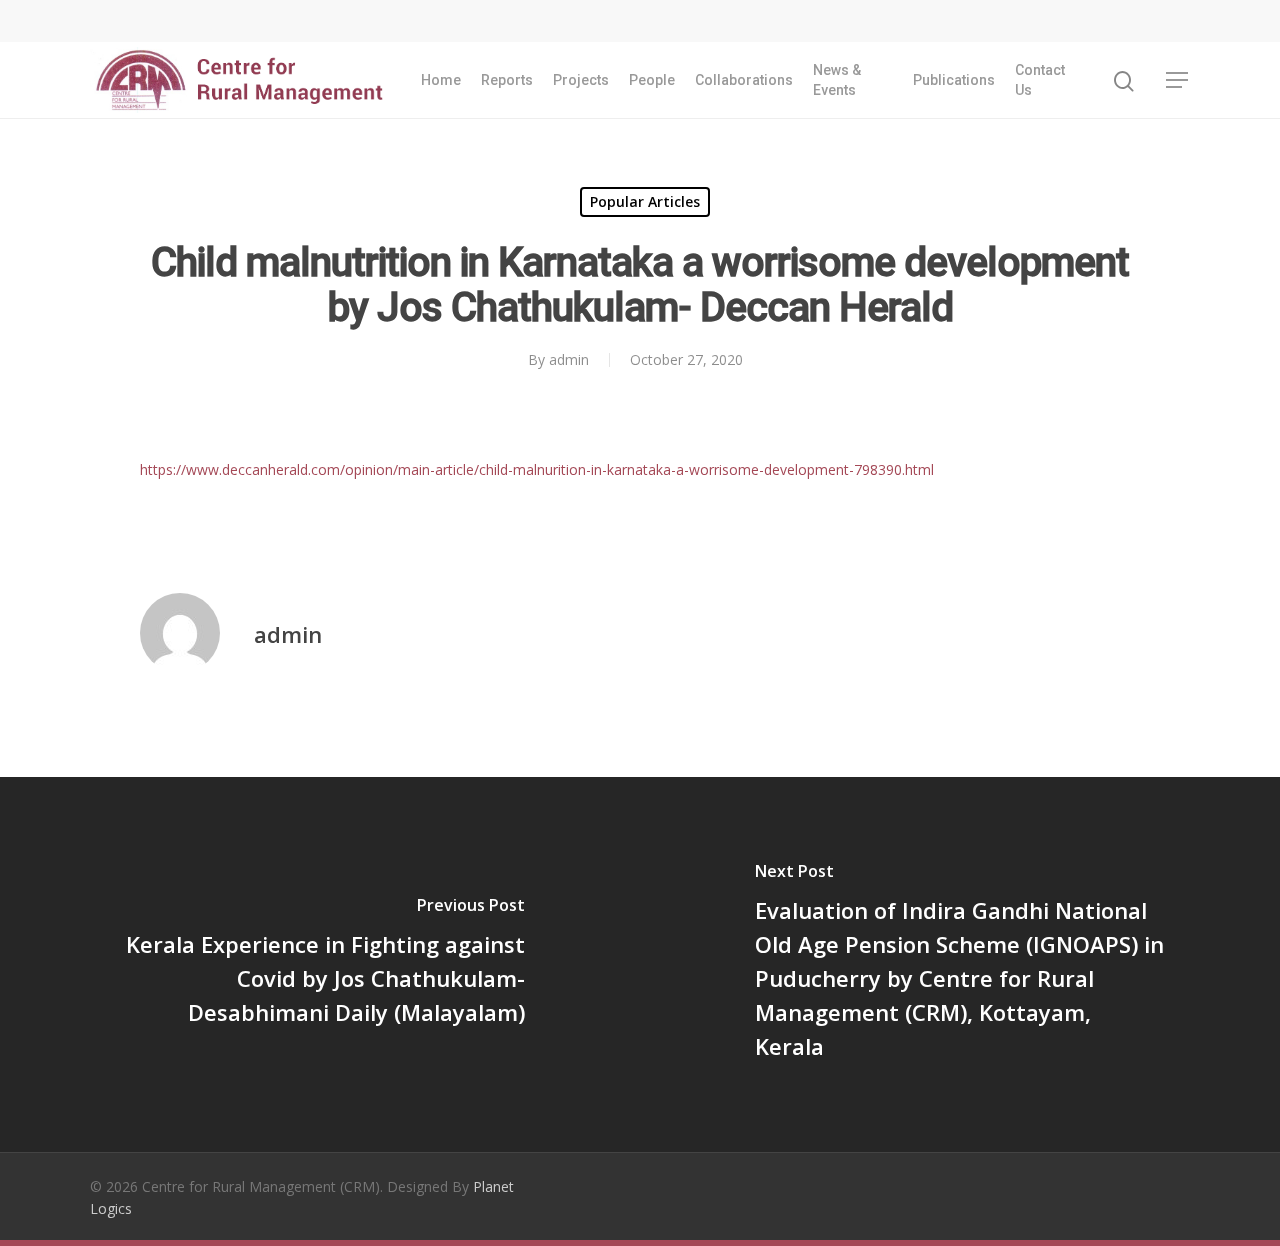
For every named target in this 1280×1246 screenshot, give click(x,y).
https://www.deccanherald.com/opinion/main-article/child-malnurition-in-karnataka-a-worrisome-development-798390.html (537, 469)
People (652, 80)
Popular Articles (645, 201)
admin (569, 359)
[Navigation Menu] (1178, 80)
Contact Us (1040, 80)
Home (441, 80)
